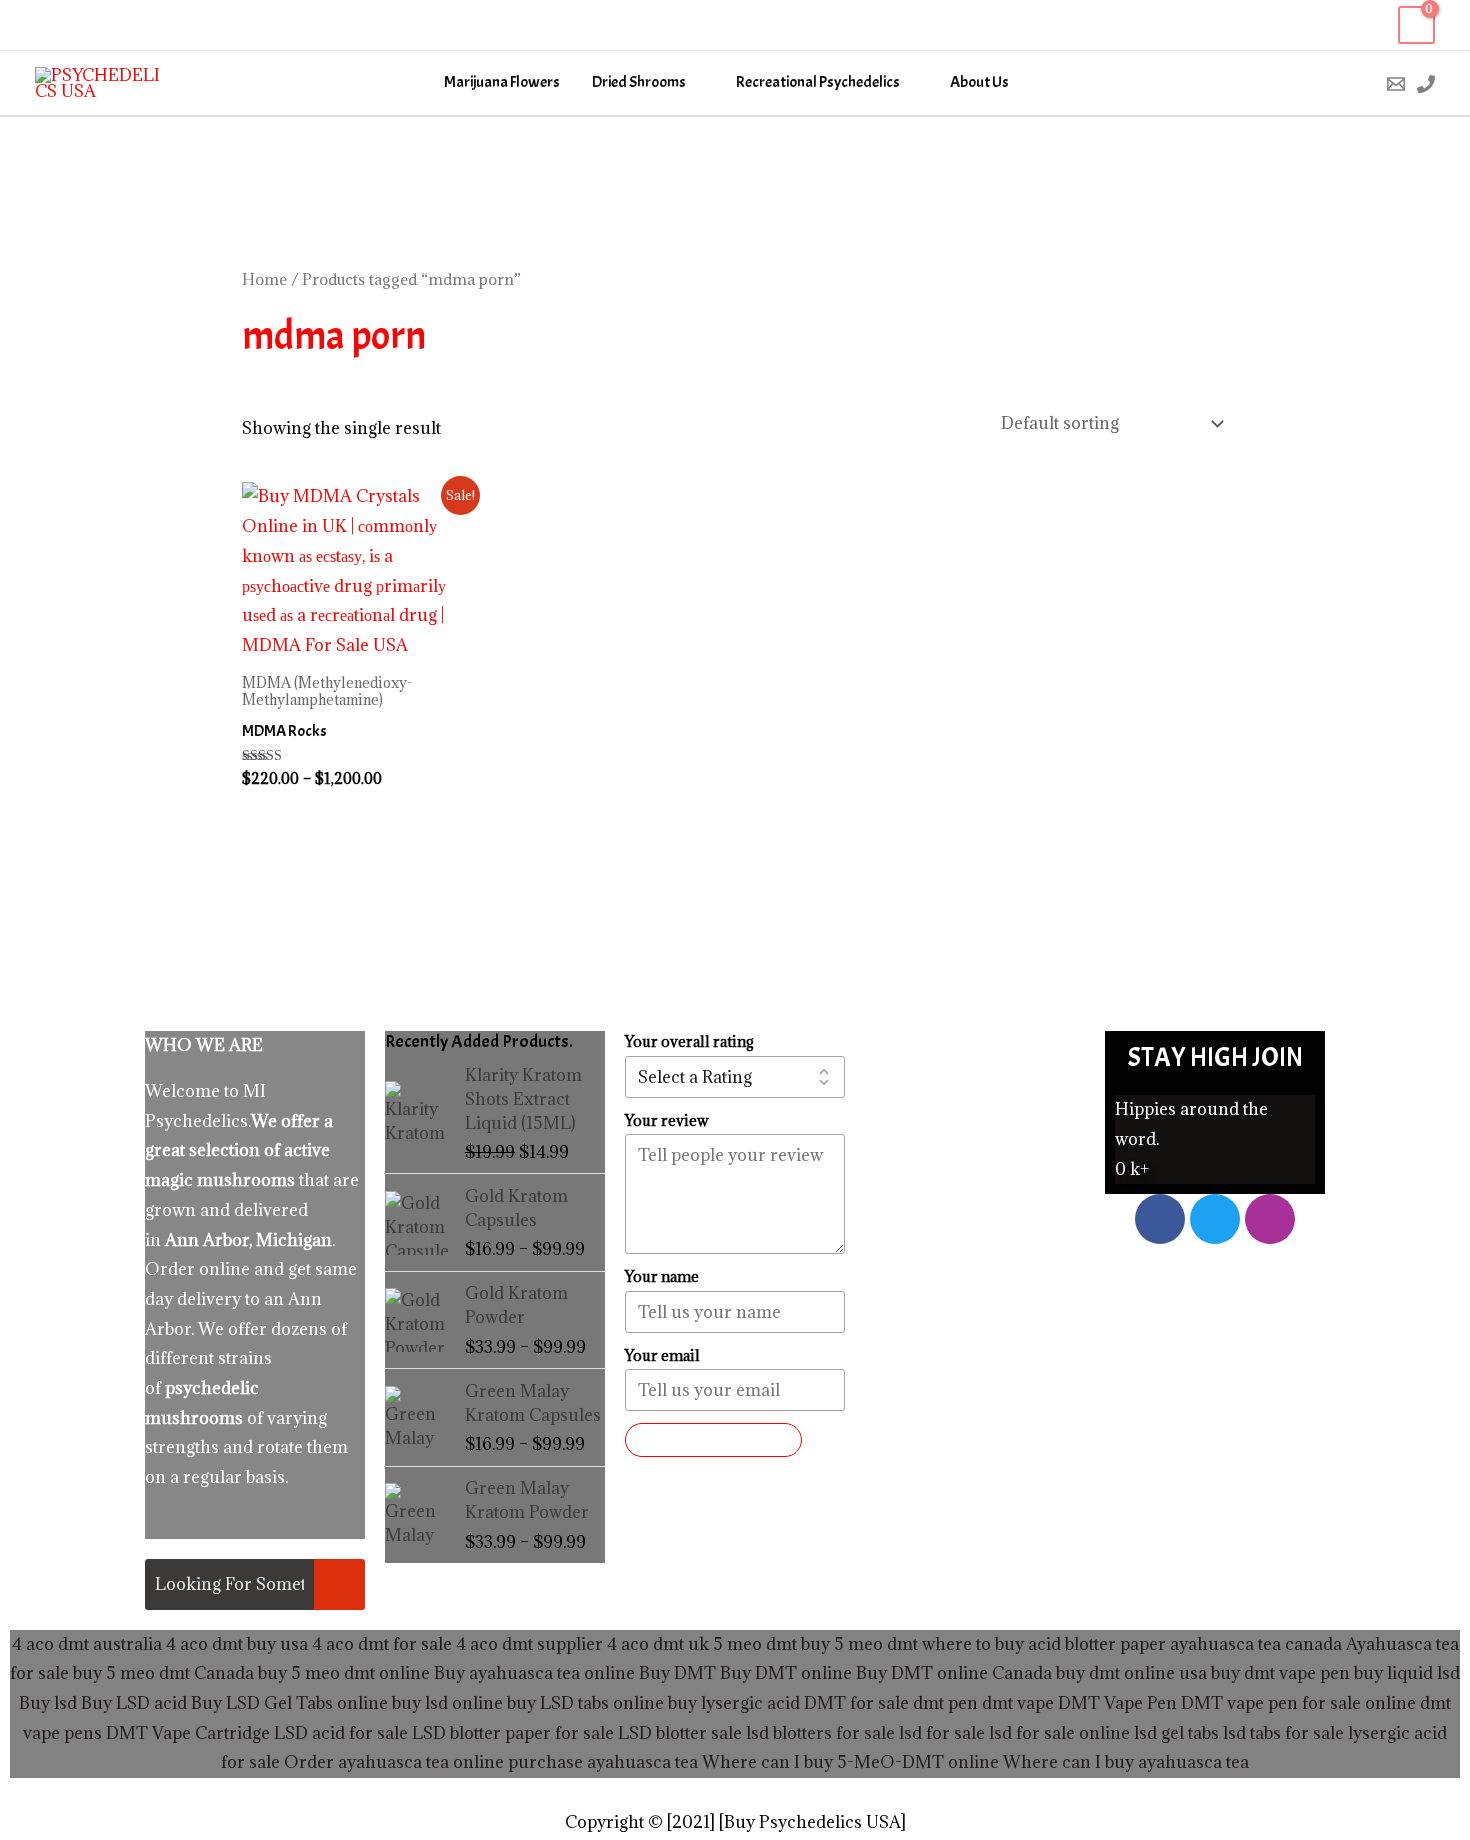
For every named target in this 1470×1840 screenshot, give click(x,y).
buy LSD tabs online (585, 1703)
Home (264, 279)
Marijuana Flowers (502, 82)
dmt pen (945, 1703)
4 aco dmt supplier (529, 1644)
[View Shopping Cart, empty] (1416, 25)
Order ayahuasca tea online (394, 1762)
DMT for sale (856, 1703)
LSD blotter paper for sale (513, 1733)
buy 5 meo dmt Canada (163, 1673)
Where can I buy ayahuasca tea (1126, 1762)
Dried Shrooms (639, 82)
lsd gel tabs (1176, 1733)
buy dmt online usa (1131, 1673)
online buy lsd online (420, 1703)
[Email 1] (1396, 84)
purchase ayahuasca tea (603, 1762)
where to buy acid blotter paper (1044, 1644)
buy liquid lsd (1407, 1673)
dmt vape (1018, 1703)
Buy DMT (677, 1673)
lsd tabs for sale (1281, 1733)
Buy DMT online (784, 1673)
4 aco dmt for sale (382, 1644)
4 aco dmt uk (656, 1644)
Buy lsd (48, 1703)
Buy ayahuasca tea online (532, 1673)
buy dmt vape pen (1280, 1673)
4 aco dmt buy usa (235, 1644)
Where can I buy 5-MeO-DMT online (850, 1762)
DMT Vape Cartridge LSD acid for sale (257, 1733)
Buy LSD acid (134, 1703)
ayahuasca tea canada (1256, 1644)
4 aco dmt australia (87, 1644)
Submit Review (713, 1440)
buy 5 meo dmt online (344, 1673)
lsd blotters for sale (820, 1733)
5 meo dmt (876, 1644)
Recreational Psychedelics (818, 82)
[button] (1354, 83)
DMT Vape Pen (1117, 1703)
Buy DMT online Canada (954, 1673)
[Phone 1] (1426, 84)
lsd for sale (940, 1733)
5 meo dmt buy (771, 1644)
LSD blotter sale (680, 1733)
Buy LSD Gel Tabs (260, 1703)
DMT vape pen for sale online (1298, 1703)
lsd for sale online (1059, 1733)
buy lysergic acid (734, 1703)
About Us (979, 82)
